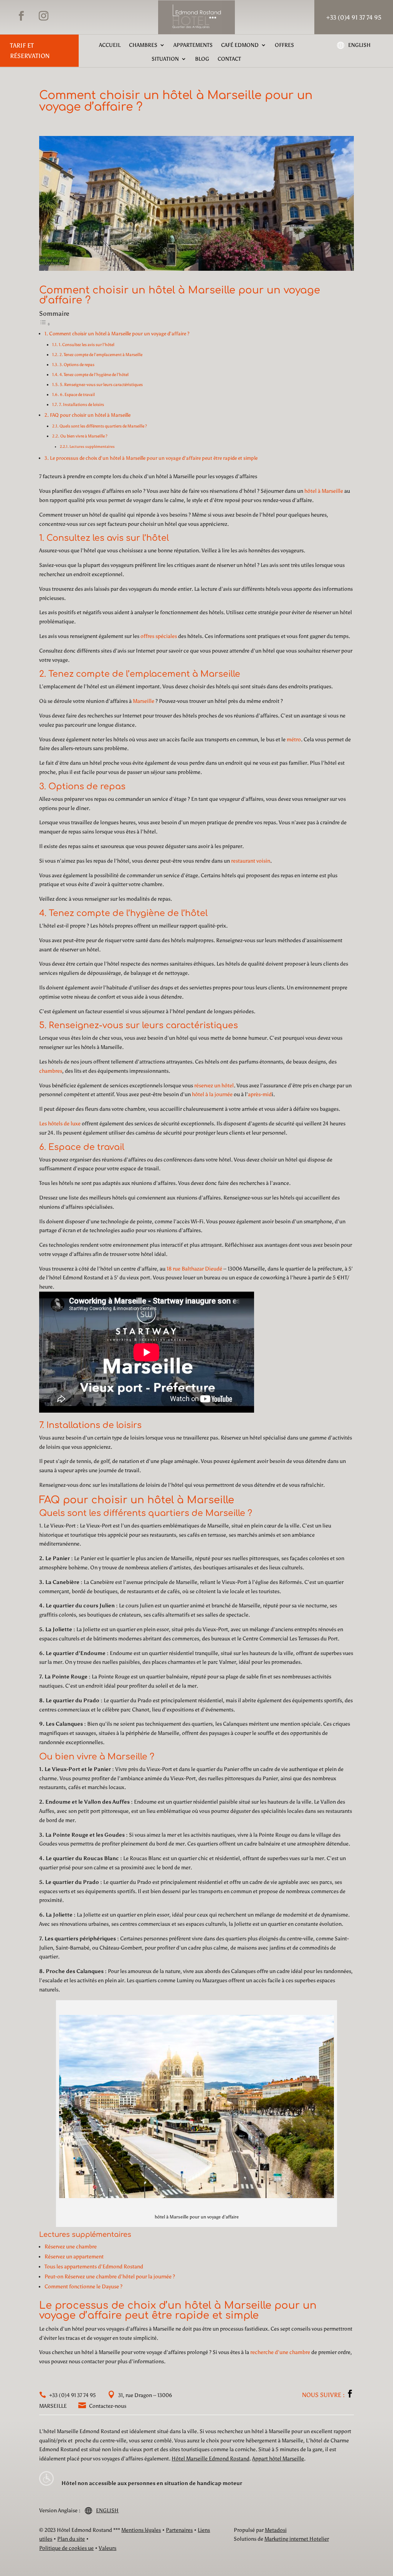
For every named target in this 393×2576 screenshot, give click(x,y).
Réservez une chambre (71, 2247)
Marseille (144, 701)
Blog (202, 59)
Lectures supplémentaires (92, 446)
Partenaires (179, 2530)
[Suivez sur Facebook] (21, 16)
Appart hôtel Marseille (278, 2459)
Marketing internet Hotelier (297, 2539)
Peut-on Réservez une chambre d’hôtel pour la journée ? (110, 2277)
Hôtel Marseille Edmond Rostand (211, 2459)
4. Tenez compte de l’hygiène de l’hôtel (94, 374)
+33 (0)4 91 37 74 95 (72, 2395)
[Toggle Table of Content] (45, 324)
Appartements (193, 45)
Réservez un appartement (74, 2257)
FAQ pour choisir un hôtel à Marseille (90, 415)
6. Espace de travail (77, 394)
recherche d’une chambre (280, 2352)
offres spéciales (159, 636)
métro (294, 740)
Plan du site (71, 2539)
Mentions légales (141, 2530)
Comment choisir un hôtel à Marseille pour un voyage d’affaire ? (119, 334)
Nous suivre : (324, 2395)
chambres (51, 1071)
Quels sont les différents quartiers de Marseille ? (103, 426)
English (359, 45)
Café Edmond (240, 45)
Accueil (110, 45)
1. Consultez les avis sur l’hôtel (87, 345)
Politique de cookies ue (66, 2548)
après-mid (260, 1094)
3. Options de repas (77, 364)
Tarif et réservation (30, 51)
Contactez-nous (107, 2406)
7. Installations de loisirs (82, 404)
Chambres (143, 45)
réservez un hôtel (214, 1086)
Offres (284, 45)
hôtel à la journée (212, 1094)
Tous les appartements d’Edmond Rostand (94, 2267)
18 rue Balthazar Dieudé (194, 1269)
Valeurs (107, 2548)
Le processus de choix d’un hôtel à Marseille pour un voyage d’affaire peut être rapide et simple (154, 458)
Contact (229, 59)
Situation (165, 59)
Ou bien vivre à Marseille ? (84, 436)
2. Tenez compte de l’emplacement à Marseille (101, 355)
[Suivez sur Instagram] (43, 16)
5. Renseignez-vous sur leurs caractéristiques (101, 384)
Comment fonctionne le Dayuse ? (83, 2287)
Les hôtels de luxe (60, 1124)
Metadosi (276, 2530)
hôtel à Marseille (324, 491)
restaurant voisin (251, 861)
